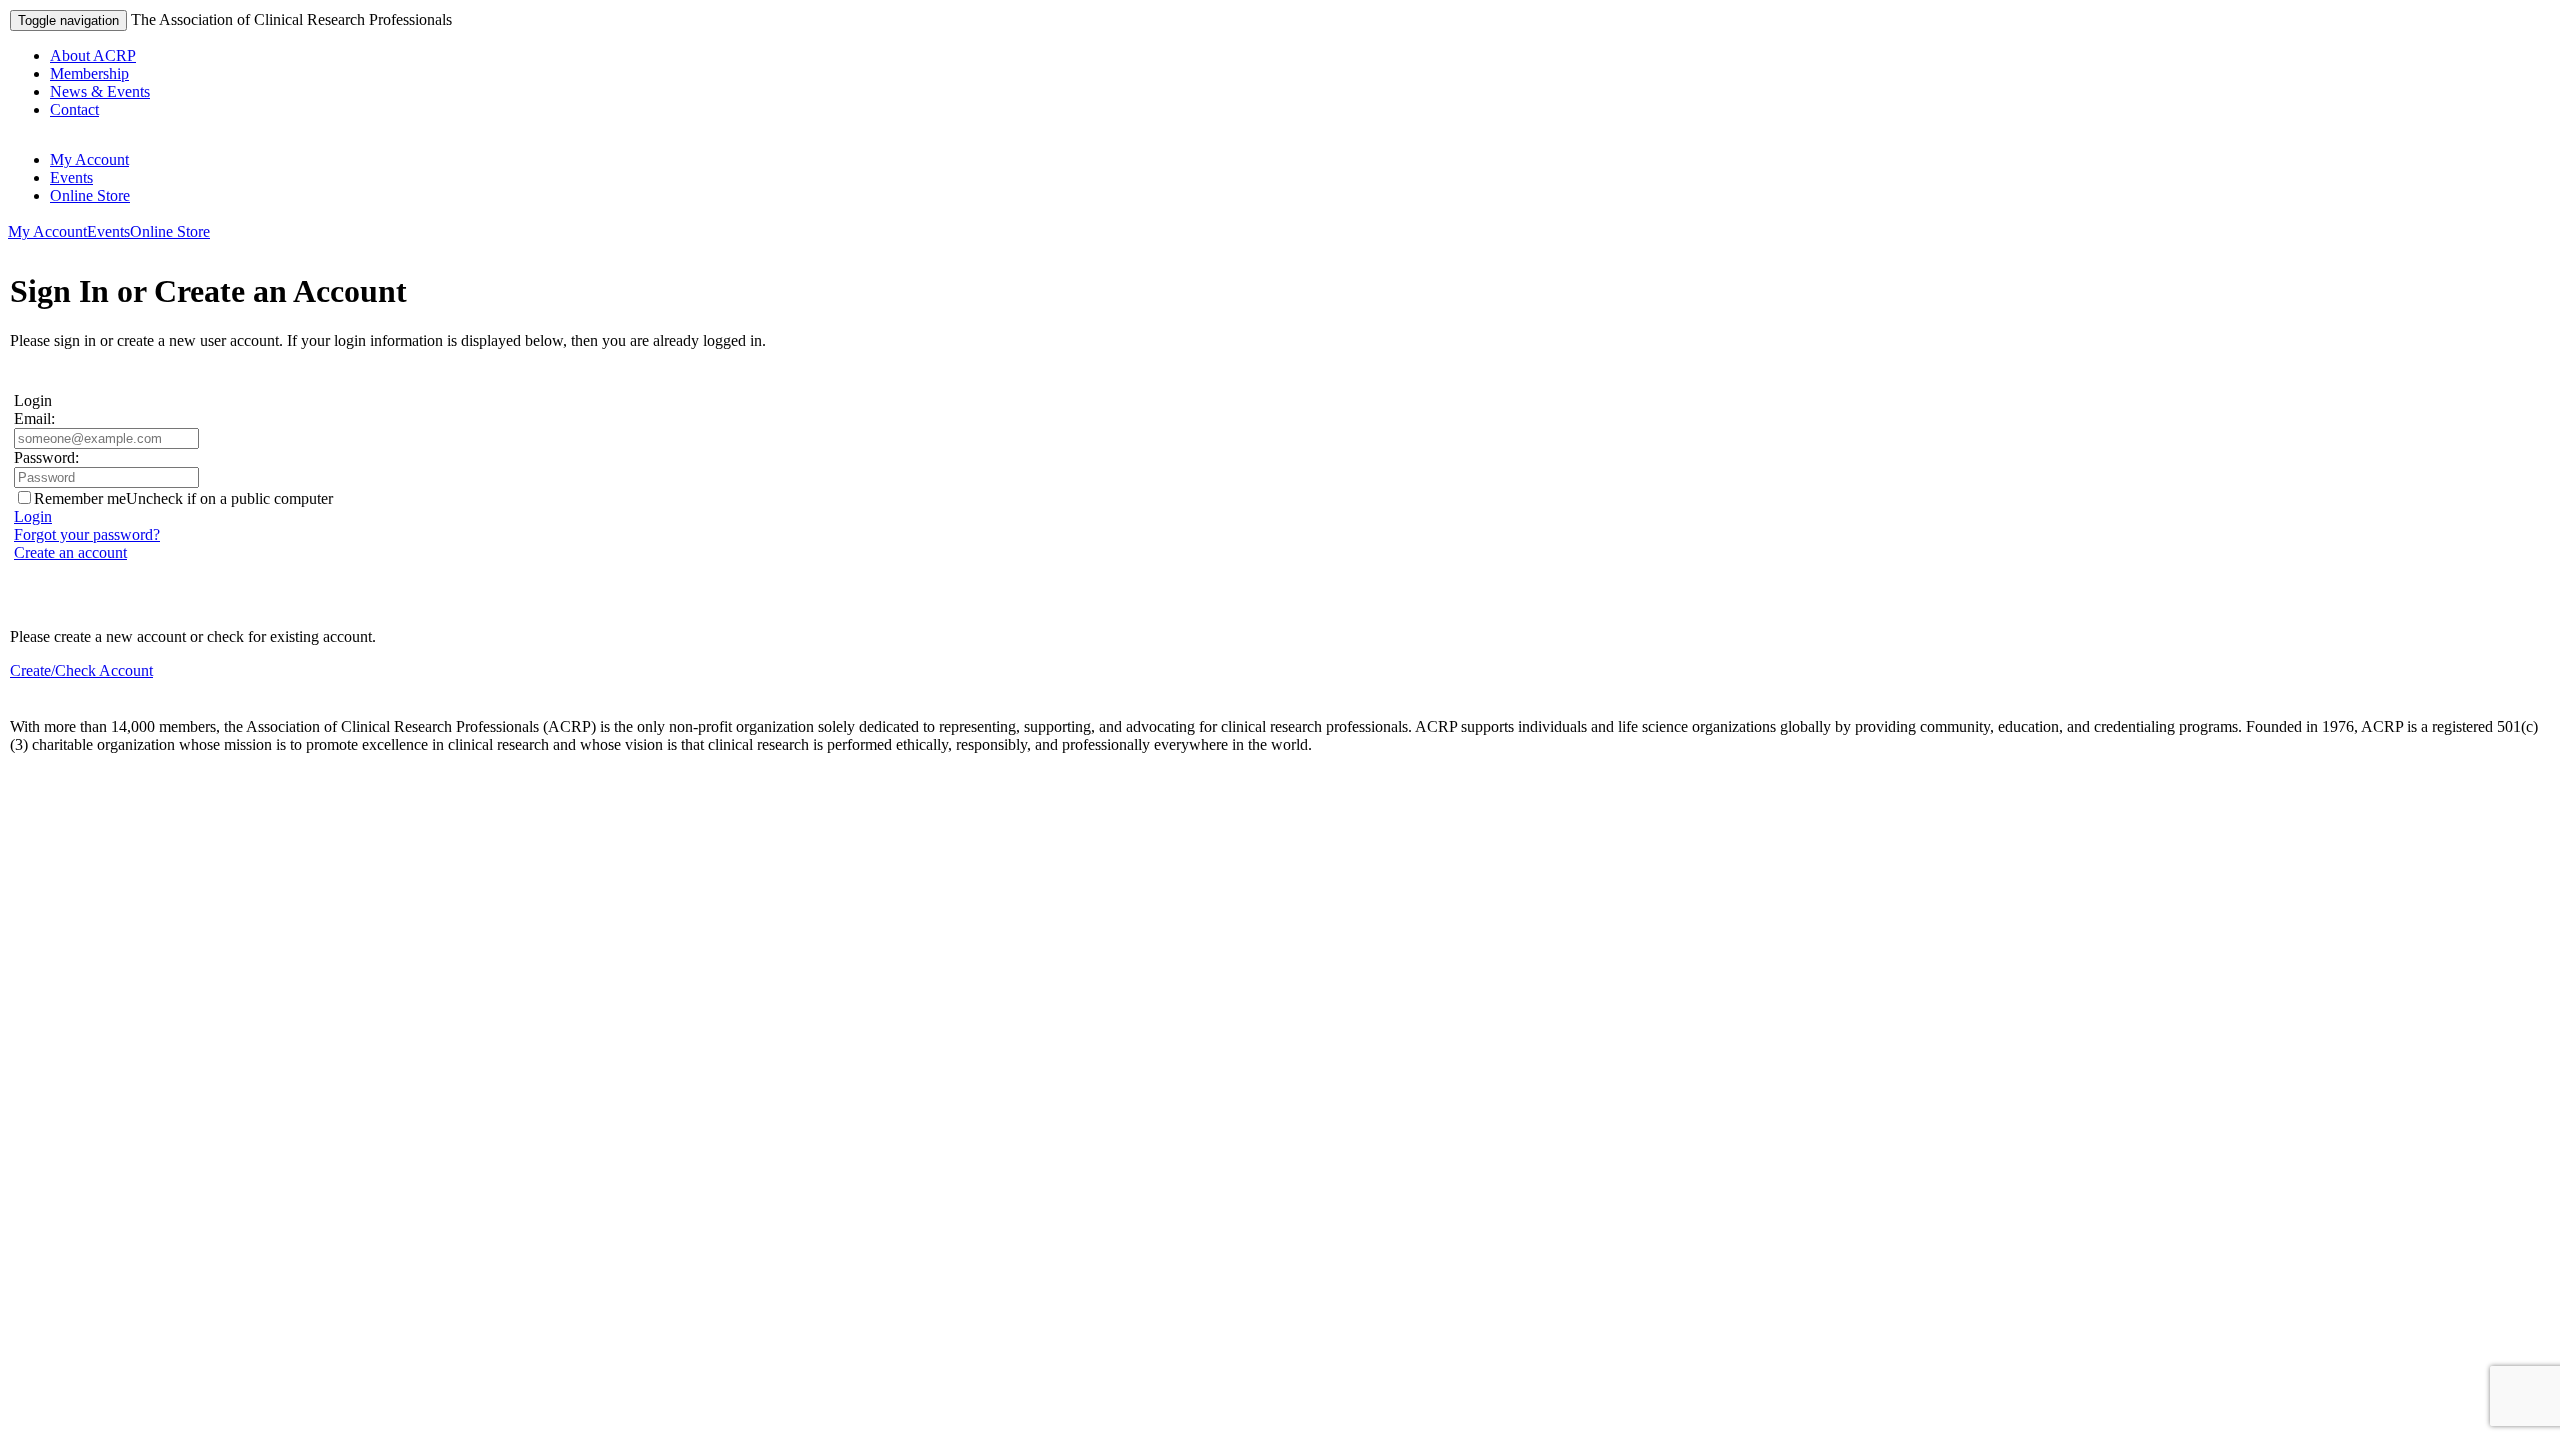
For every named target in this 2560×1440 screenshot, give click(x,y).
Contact (74, 109)
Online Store (90, 195)
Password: (46, 457)
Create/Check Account (81, 670)
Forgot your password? (87, 534)
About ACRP (93, 55)
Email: (34, 418)
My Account (89, 159)
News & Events (100, 91)
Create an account (70, 552)
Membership (89, 73)
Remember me (80, 498)
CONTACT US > (69, 778)
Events (71, 177)
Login (33, 516)
